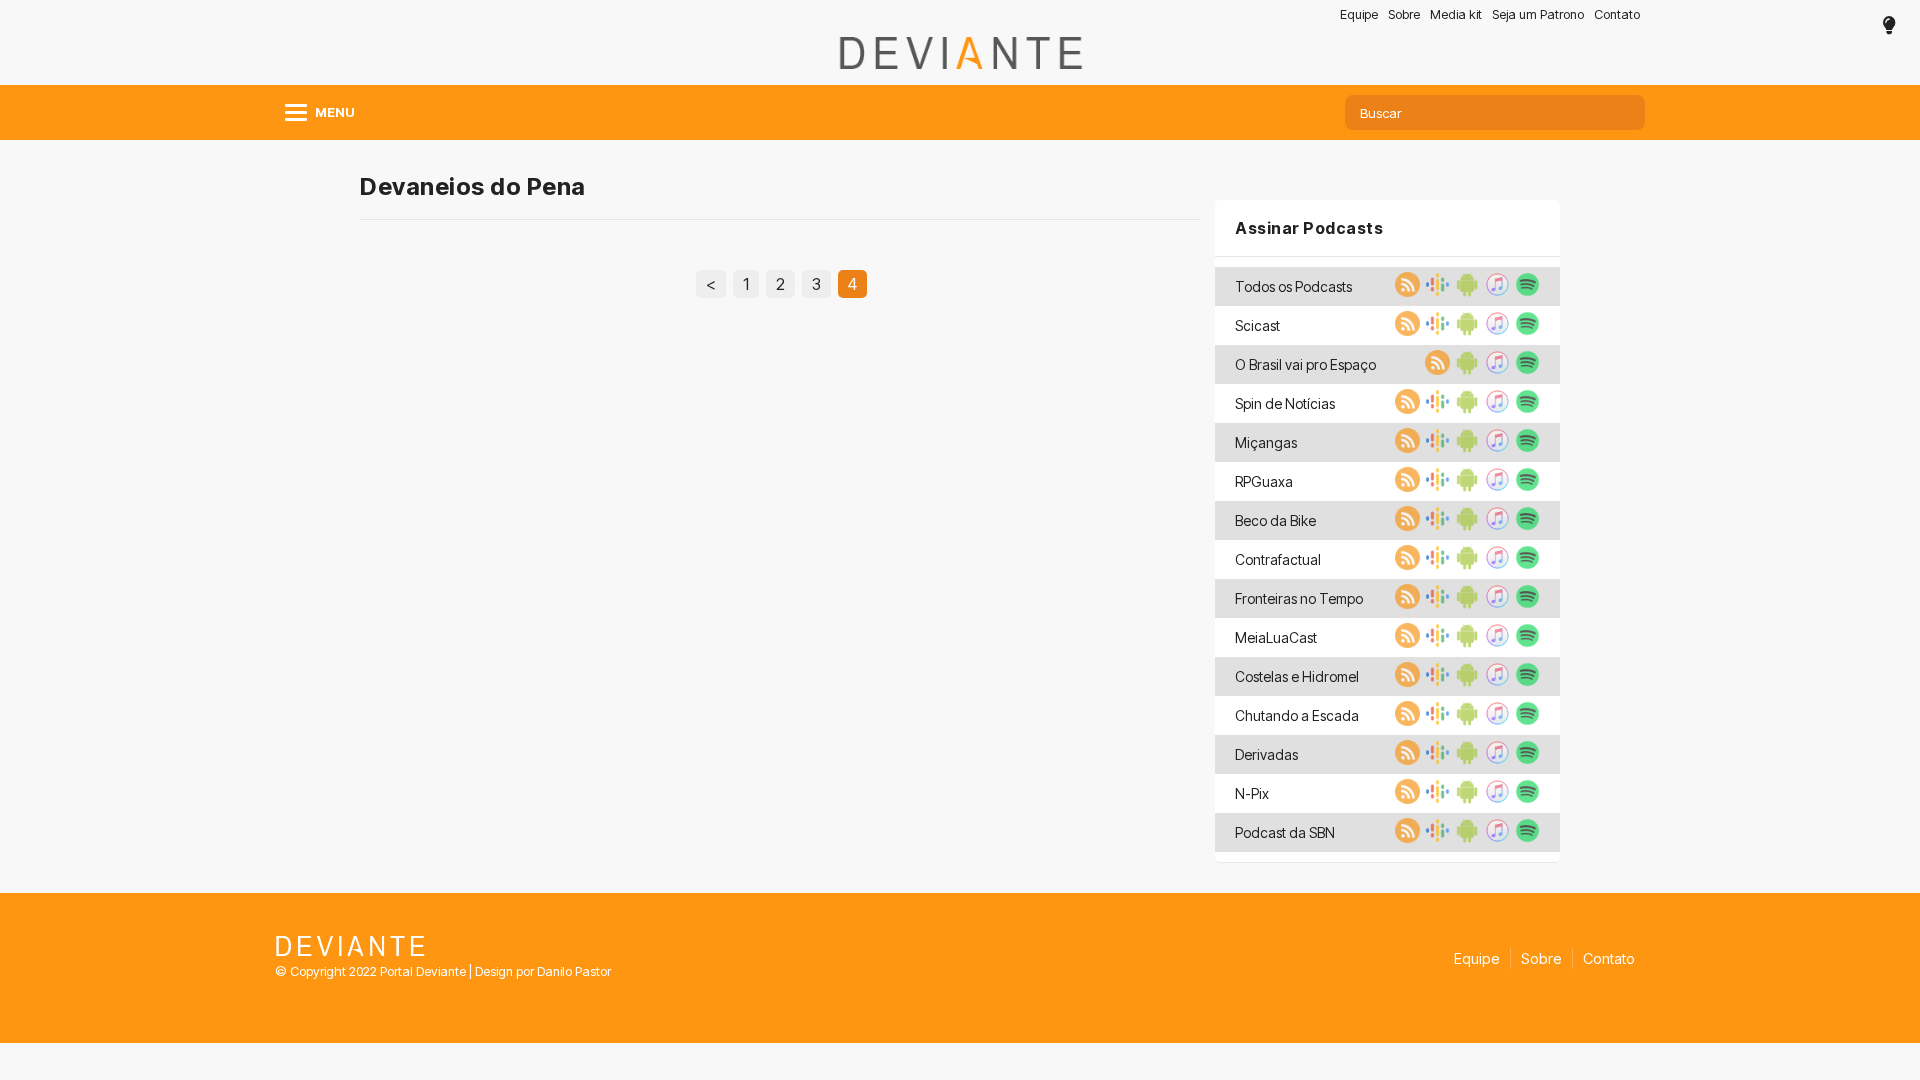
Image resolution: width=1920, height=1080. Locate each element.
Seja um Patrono (1538, 14)
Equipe (1359, 14)
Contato (1617, 14)
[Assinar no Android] (1465, 291)
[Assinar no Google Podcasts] (1435, 291)
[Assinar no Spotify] (1525, 291)
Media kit (1456, 14)
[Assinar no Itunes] (1495, 291)
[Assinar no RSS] (1405, 291)
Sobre (1404, 14)
